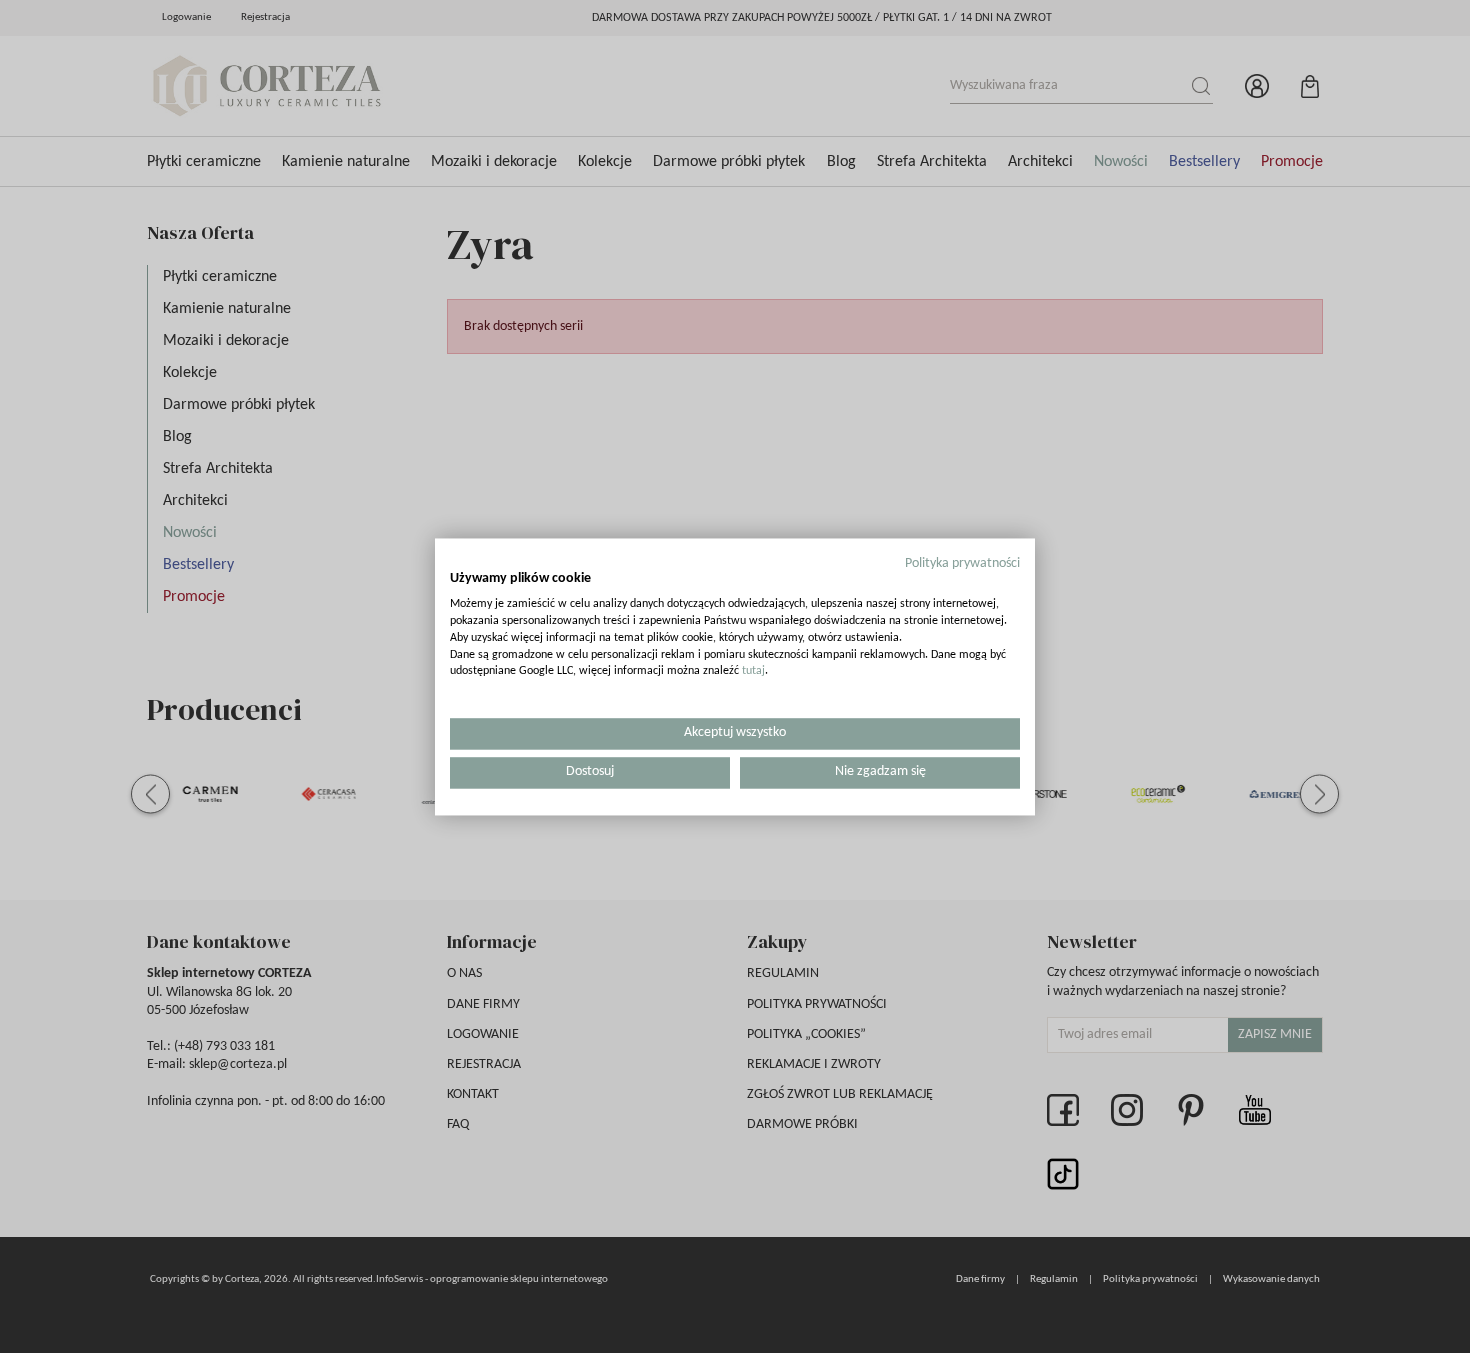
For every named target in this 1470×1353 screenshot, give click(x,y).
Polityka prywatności (962, 563)
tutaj (753, 672)
